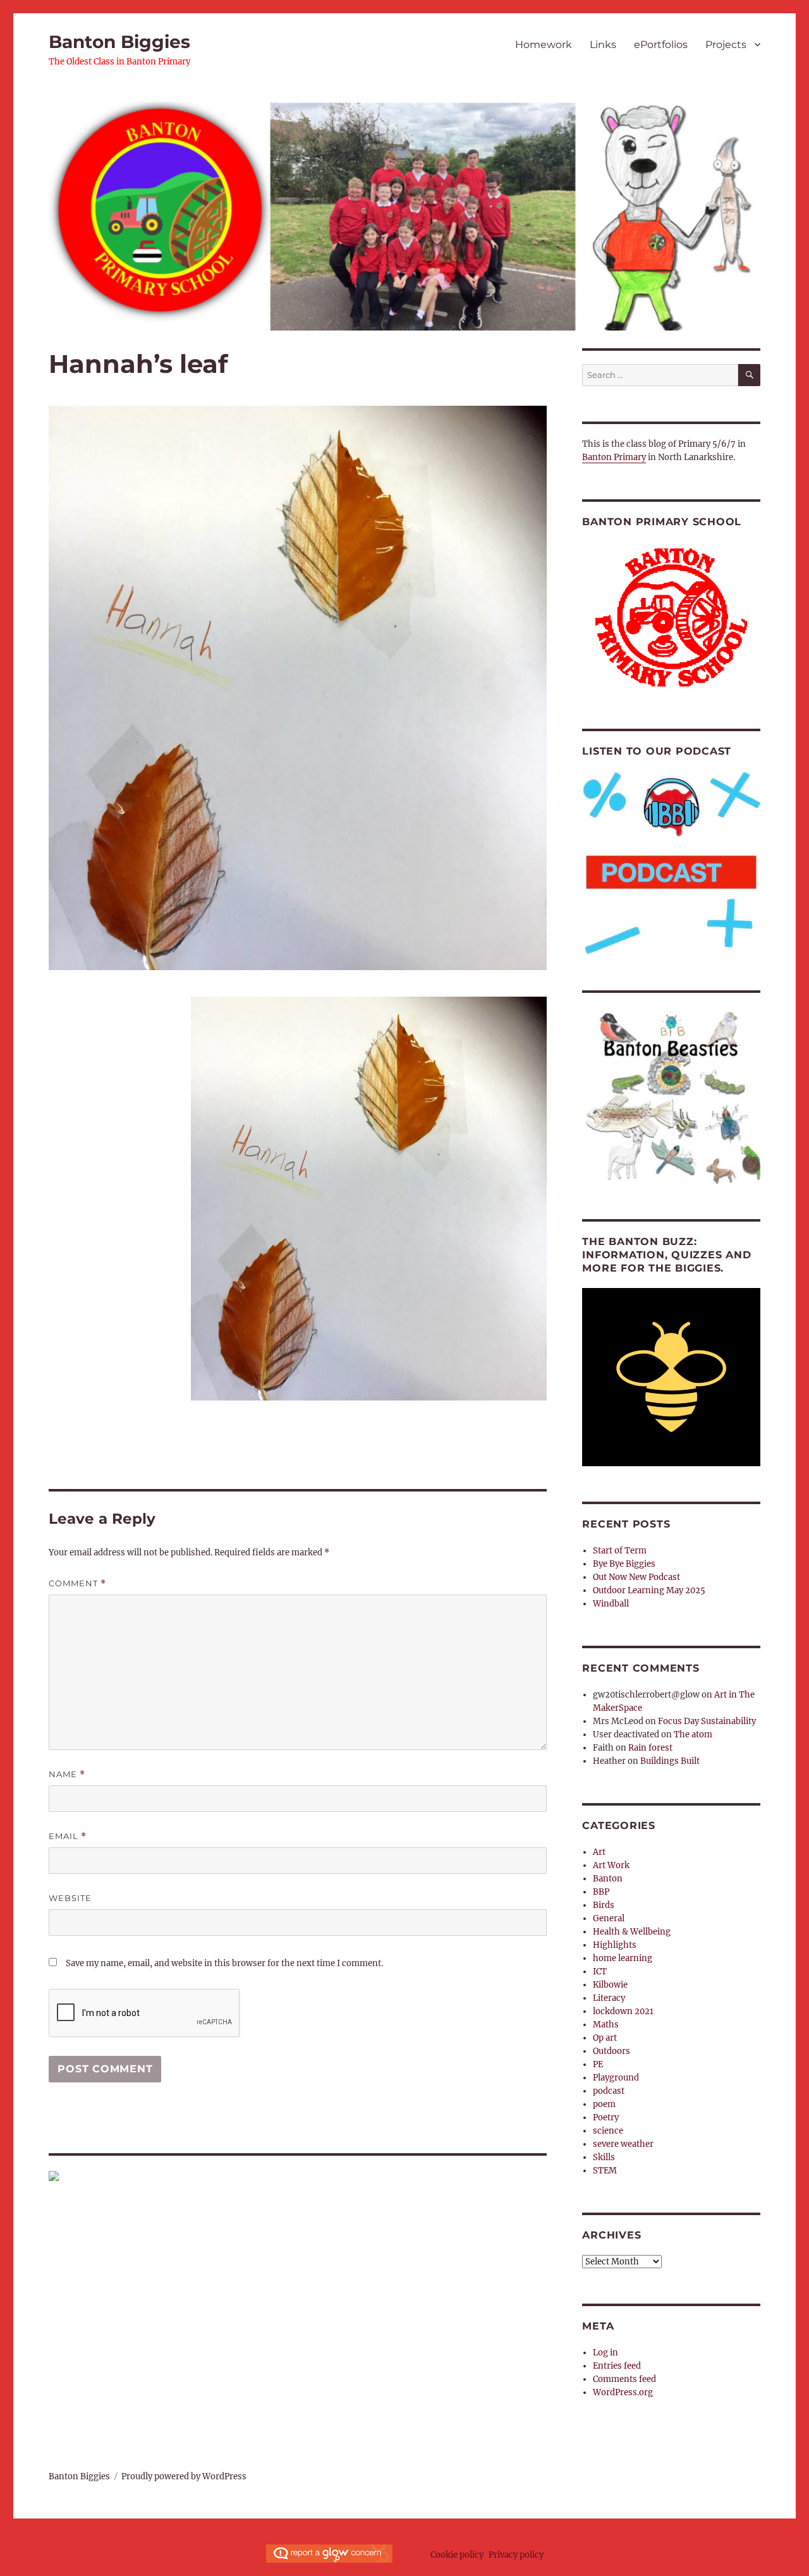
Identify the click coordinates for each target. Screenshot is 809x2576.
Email (68, 1836)
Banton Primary (614, 457)
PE (598, 2064)
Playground (616, 2078)
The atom (693, 1735)
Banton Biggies (119, 42)
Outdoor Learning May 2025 (649, 1590)
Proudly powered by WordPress (184, 2476)
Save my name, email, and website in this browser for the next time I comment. (224, 1963)
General (609, 1918)
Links (603, 45)
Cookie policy (457, 2555)
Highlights (615, 1945)
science (608, 2131)
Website (70, 1898)
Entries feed (617, 2366)
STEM (605, 2171)
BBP (601, 1892)
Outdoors (611, 2051)
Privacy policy (516, 2555)
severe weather (623, 2144)
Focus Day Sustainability (707, 1721)
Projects (726, 45)
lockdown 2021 (623, 2011)
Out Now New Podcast (636, 1577)
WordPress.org (623, 2392)
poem (604, 2104)
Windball (611, 1604)
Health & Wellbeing (632, 1932)
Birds (604, 1905)
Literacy (609, 1998)
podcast (609, 2091)
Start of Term (620, 1551)
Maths (606, 2025)
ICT (600, 1971)
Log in (605, 2353)
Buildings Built (670, 1761)
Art (599, 1852)
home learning (623, 1958)
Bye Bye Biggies (624, 1564)
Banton (608, 1879)
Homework (544, 45)
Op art (605, 2038)
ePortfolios (661, 45)
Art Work (611, 1865)
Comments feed (624, 2379)
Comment (77, 1583)
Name (67, 1774)
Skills (604, 2157)
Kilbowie (610, 1985)
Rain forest (650, 1748)
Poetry (606, 2117)
